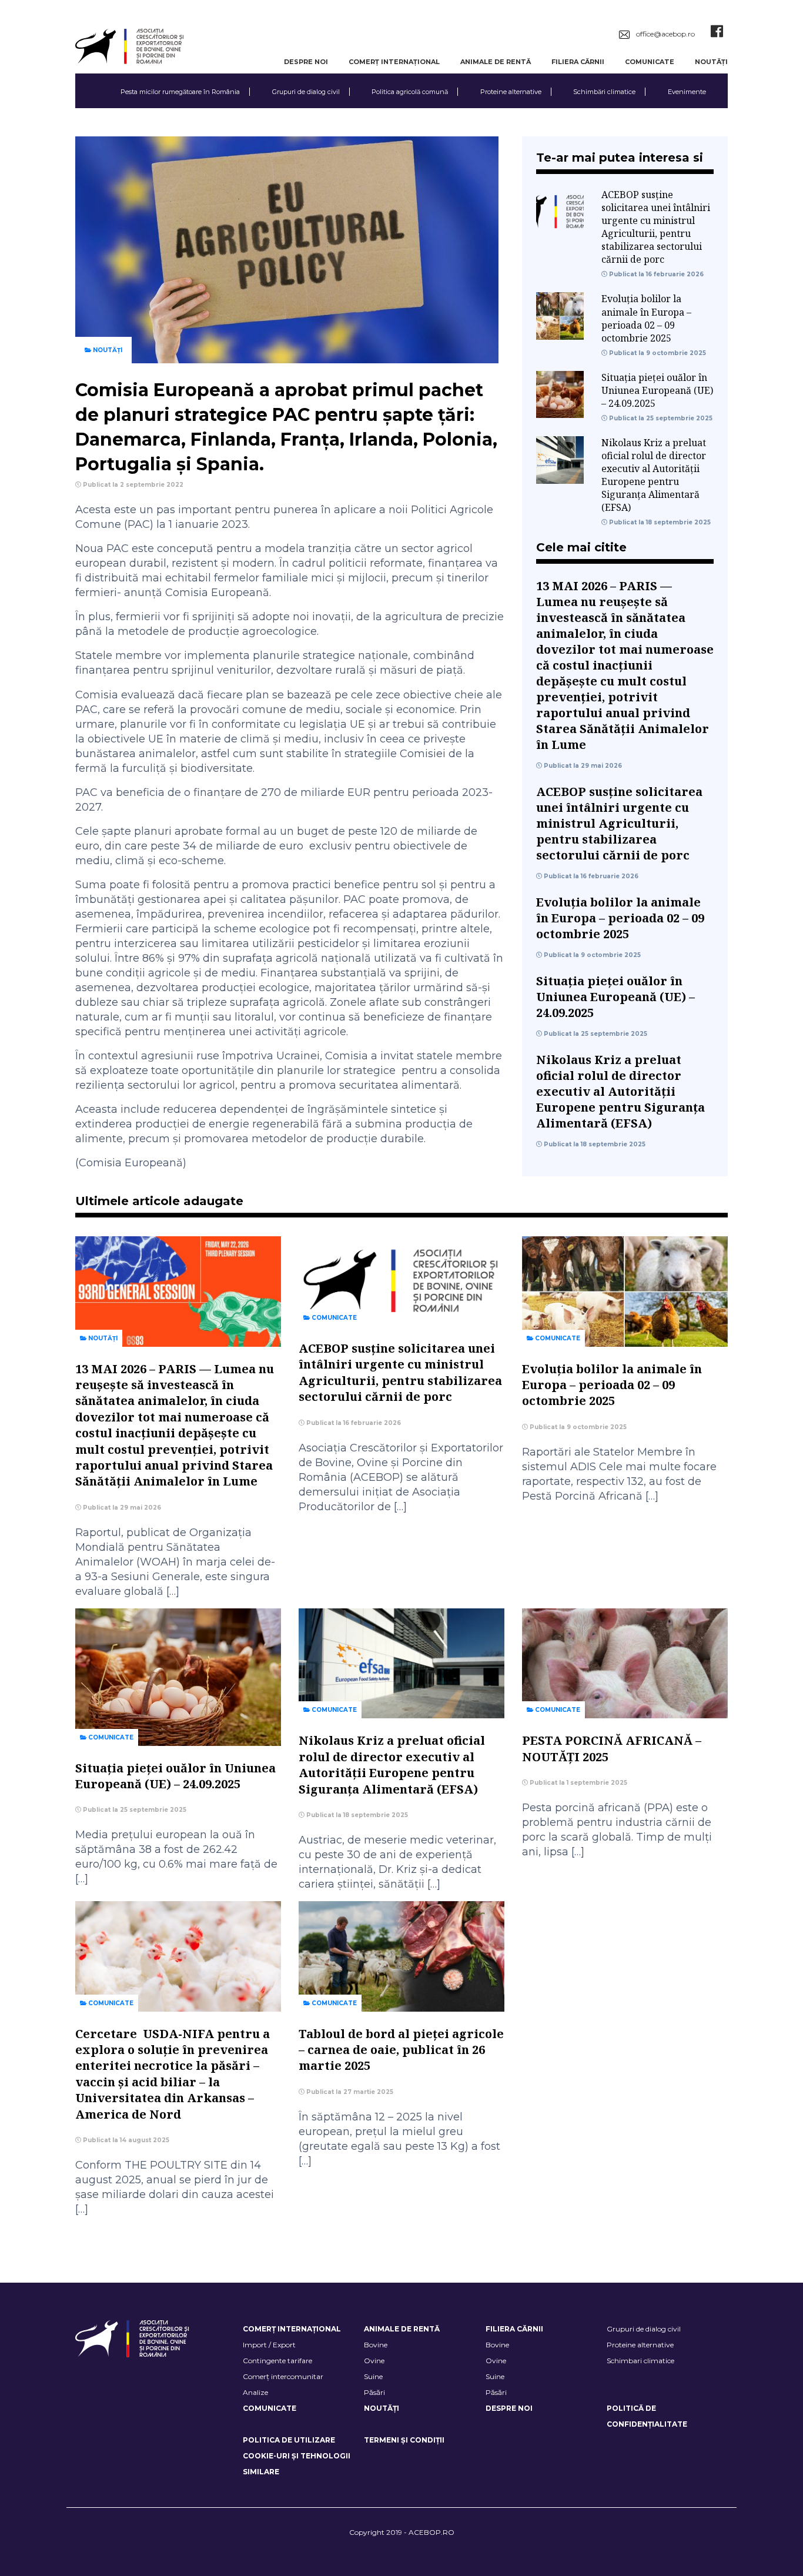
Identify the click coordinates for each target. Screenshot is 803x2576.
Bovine (376, 2345)
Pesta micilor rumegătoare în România (180, 92)
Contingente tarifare (277, 2361)
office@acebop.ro (665, 34)
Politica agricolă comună (410, 92)
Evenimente (687, 92)
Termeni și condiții (404, 2440)
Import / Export (269, 2345)
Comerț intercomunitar (283, 2376)
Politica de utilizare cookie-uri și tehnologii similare (297, 2456)
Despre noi (306, 62)
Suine (373, 2376)
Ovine (374, 2361)
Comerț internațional (394, 62)
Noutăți (711, 62)
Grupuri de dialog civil (306, 92)
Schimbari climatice (640, 2361)
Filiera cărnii (578, 62)
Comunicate (650, 62)
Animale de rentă (496, 62)
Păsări (374, 2392)
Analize (255, 2392)
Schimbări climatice (604, 92)
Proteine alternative (511, 92)
